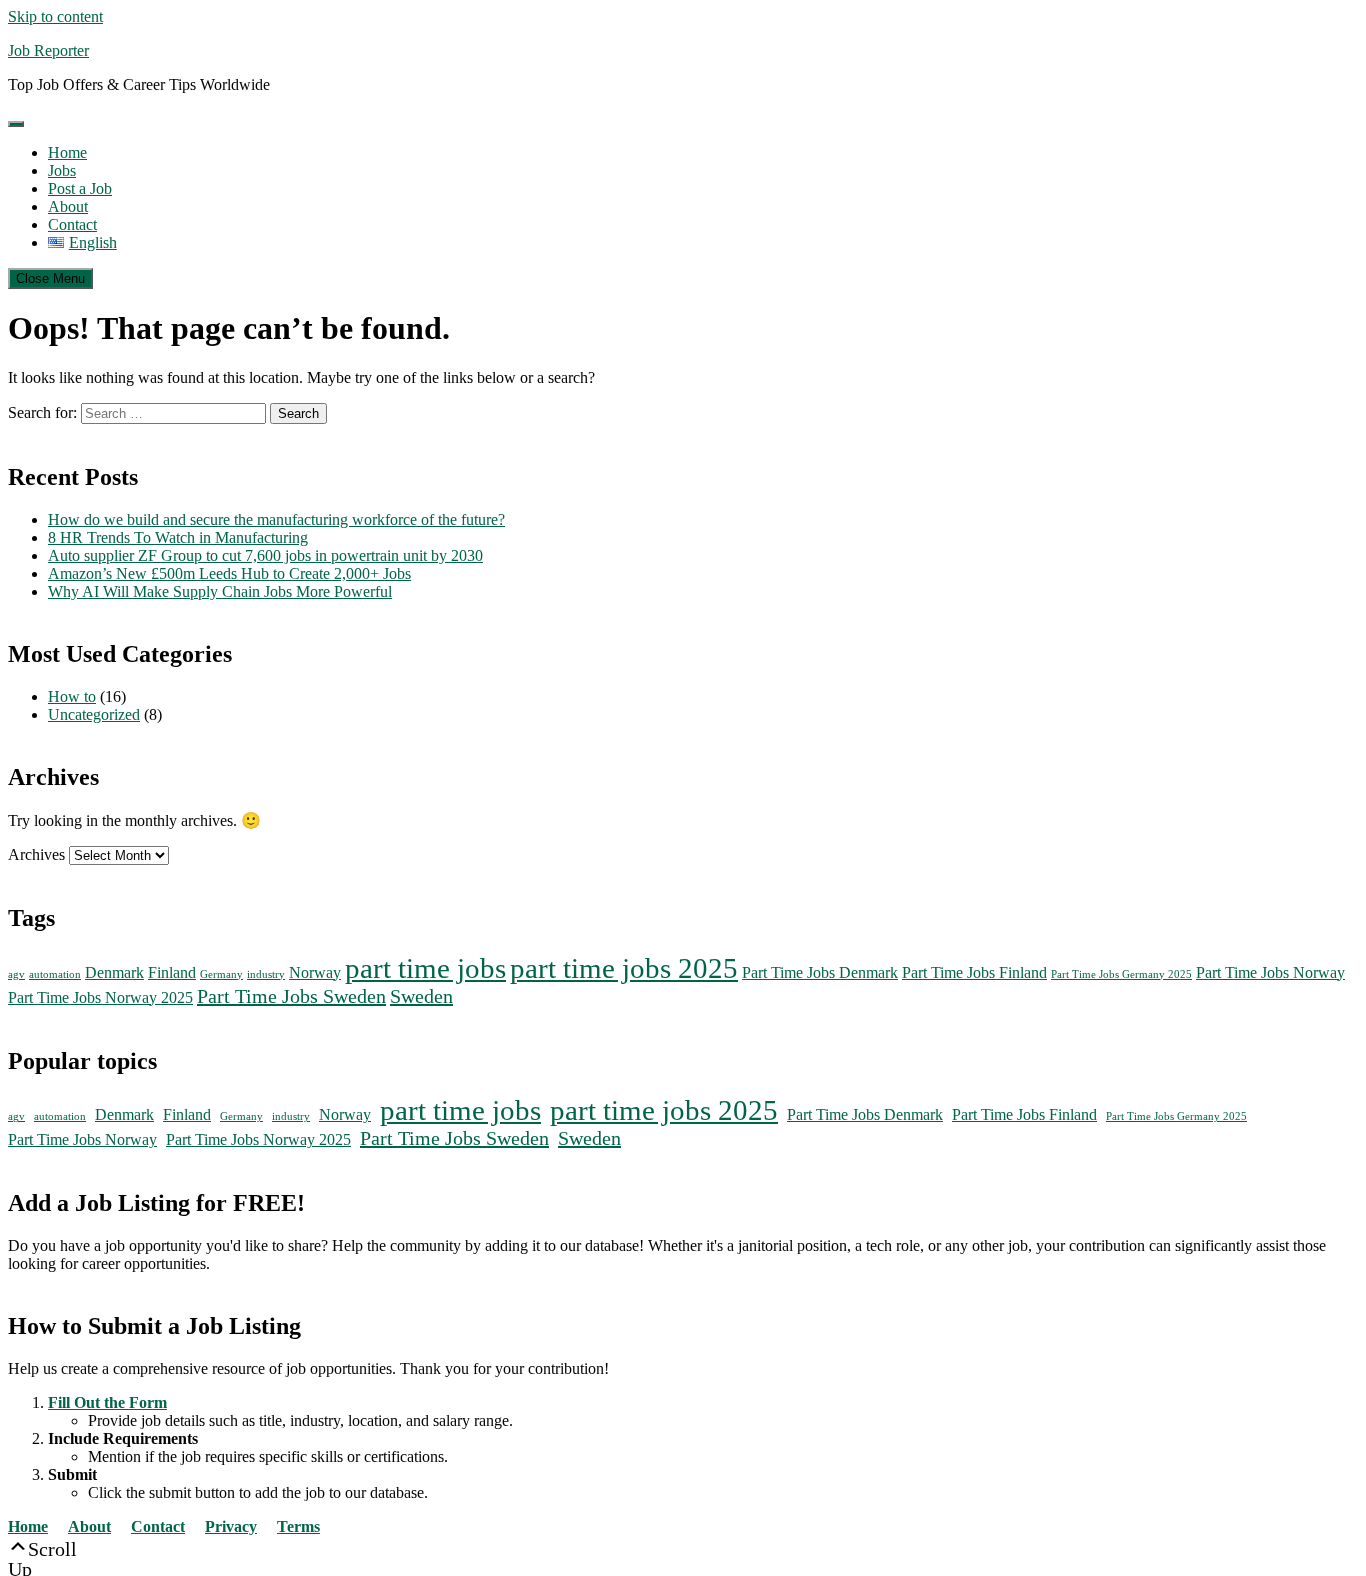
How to (72, 696)
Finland (172, 973)
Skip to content (55, 16)
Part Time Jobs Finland (974, 973)
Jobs (62, 170)
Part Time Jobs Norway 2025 (100, 998)
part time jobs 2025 (624, 968)
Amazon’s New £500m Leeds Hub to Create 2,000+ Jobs (229, 573)
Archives (36, 854)
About (68, 206)
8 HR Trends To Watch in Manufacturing (178, 537)
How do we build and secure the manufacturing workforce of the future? (276, 519)
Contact (72, 224)
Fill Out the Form (107, 1402)
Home (67, 152)
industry (266, 974)
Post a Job (80, 188)
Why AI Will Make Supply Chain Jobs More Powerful (220, 591)
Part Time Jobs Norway (1270, 973)
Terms (298, 1526)
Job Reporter (48, 50)
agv (16, 974)
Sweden (421, 996)
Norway (315, 973)
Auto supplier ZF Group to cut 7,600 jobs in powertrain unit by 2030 (265, 555)
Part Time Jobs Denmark (820, 973)
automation (55, 974)
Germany (221, 974)
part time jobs (425, 968)
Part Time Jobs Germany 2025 (1121, 974)
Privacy (231, 1526)
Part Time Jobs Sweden (291, 996)
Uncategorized (94, 714)
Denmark (114, 973)
